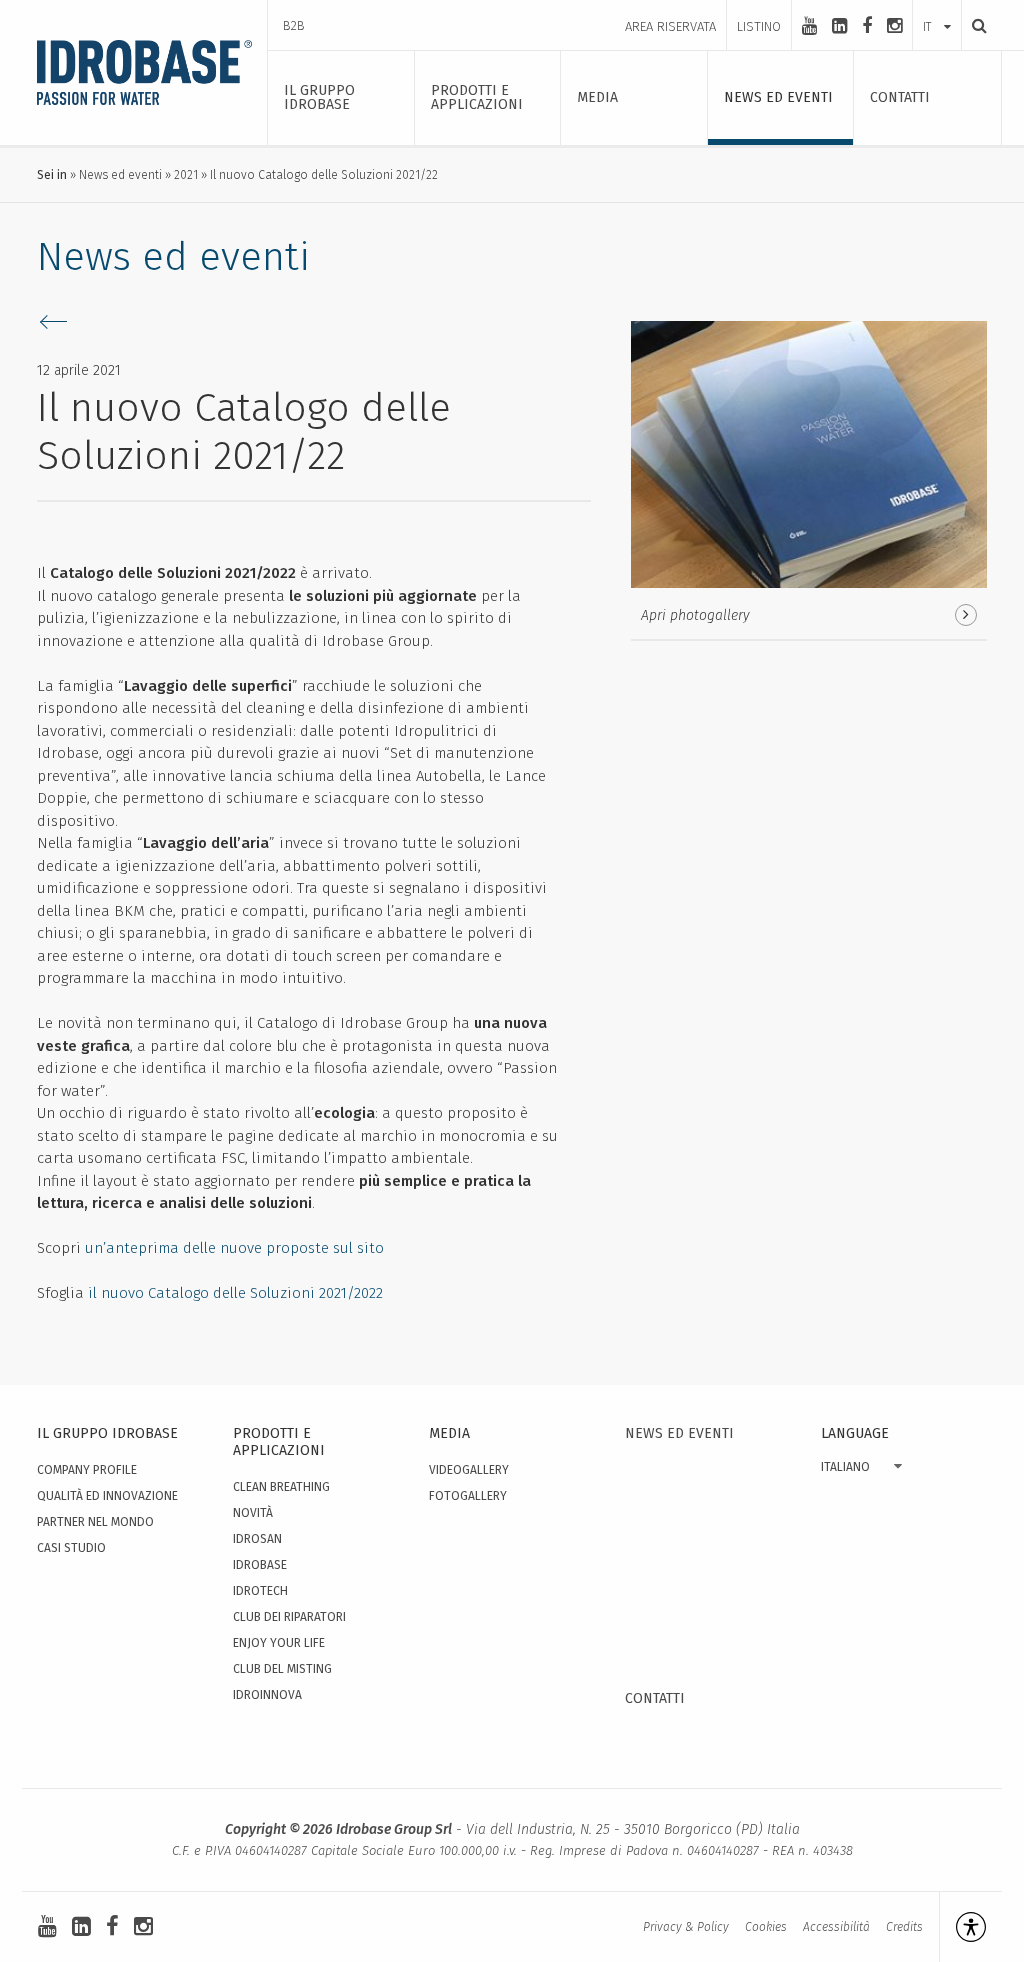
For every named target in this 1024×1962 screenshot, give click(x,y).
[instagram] (894, 26)
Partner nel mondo (95, 1522)
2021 (186, 175)
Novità (253, 1513)
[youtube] (809, 26)
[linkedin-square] (839, 26)
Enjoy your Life (279, 1643)
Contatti (655, 1698)
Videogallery (469, 1470)
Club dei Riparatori (289, 1617)
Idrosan (257, 1539)
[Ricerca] (974, 25)
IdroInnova (267, 1695)
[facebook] (867, 26)
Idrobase (260, 1565)
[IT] (937, 7)
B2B (294, 25)
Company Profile (87, 1470)
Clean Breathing (281, 1487)
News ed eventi (120, 175)
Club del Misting (282, 1669)
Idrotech (260, 1591)
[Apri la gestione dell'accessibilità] (962, 1927)
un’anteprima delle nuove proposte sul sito (234, 1248)
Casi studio (71, 1548)
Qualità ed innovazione (107, 1496)
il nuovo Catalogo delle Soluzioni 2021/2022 (235, 1293)
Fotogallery (468, 1496)
